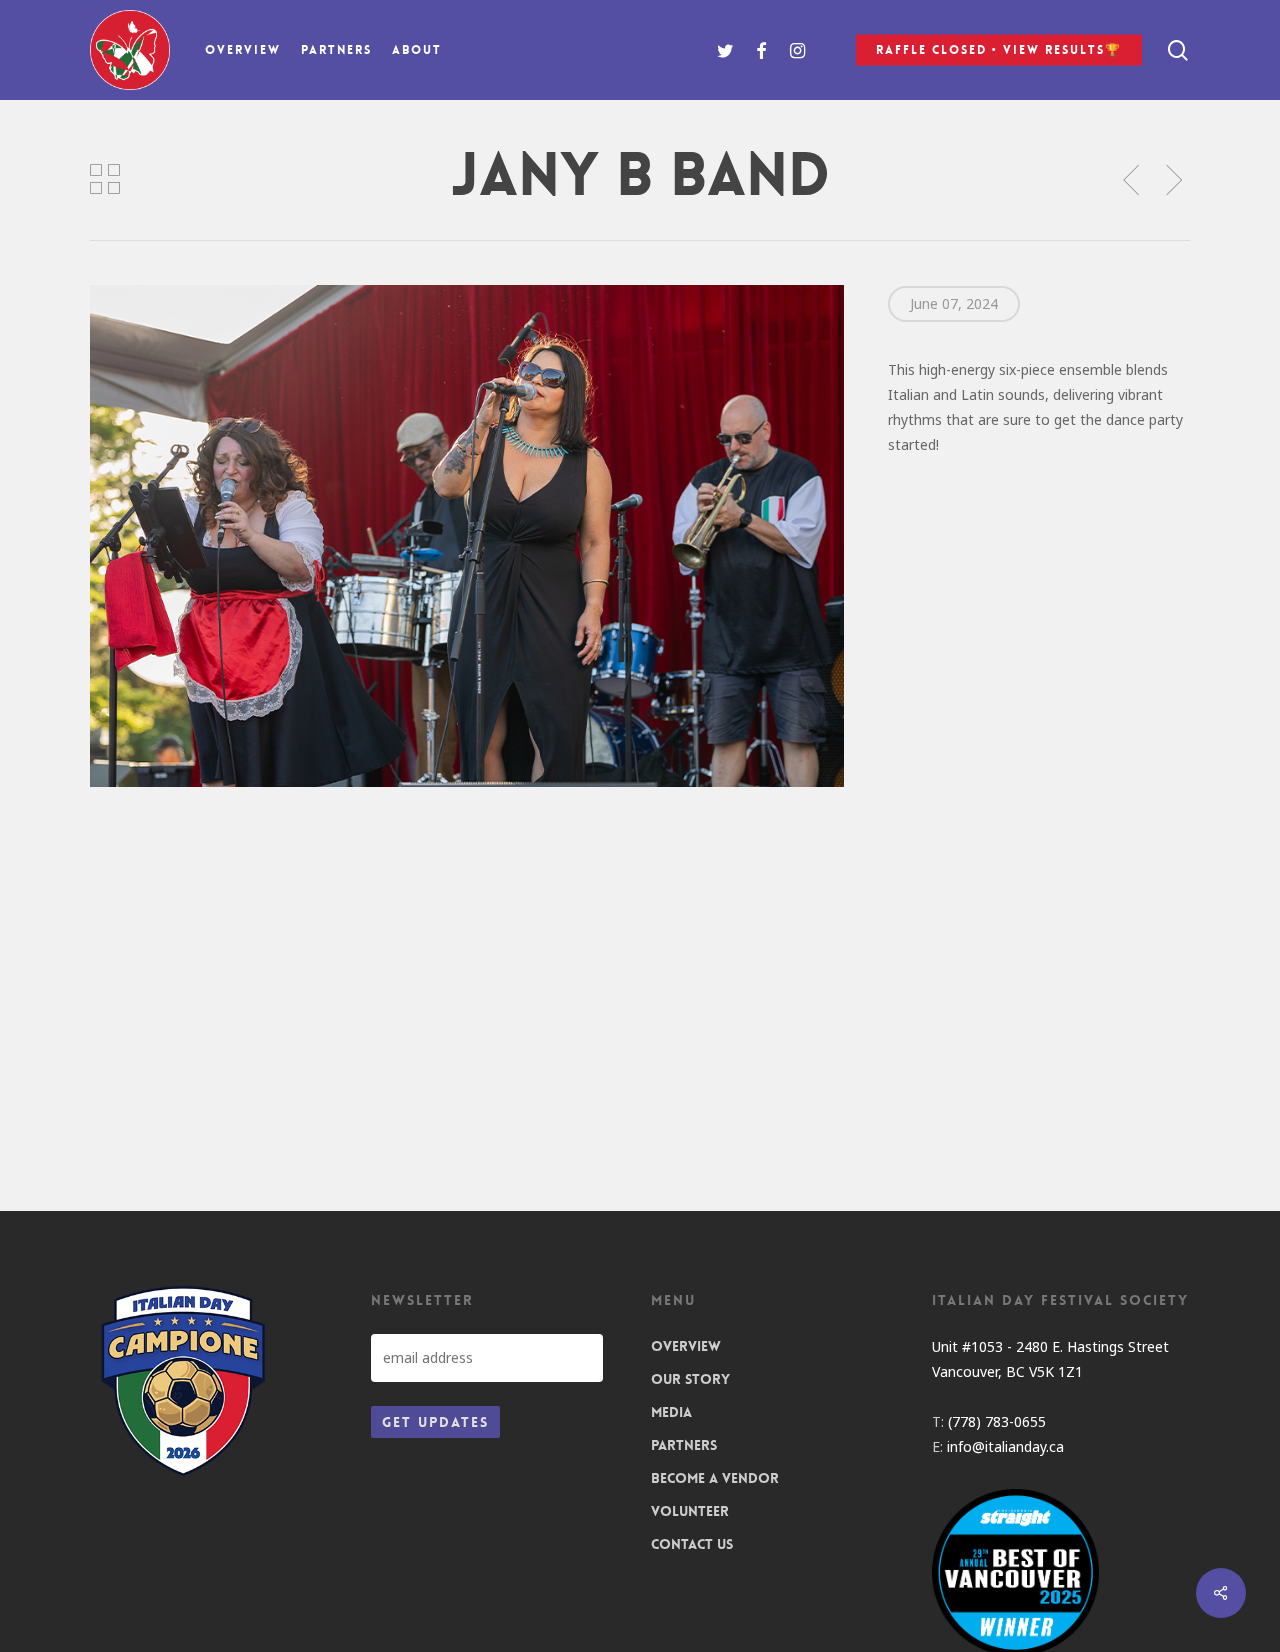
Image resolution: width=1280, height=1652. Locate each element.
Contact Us (692, 1544)
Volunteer (690, 1511)
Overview (686, 1346)
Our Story (690, 1379)
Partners (684, 1445)
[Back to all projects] (105, 179)
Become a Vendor (715, 1478)
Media (671, 1412)
